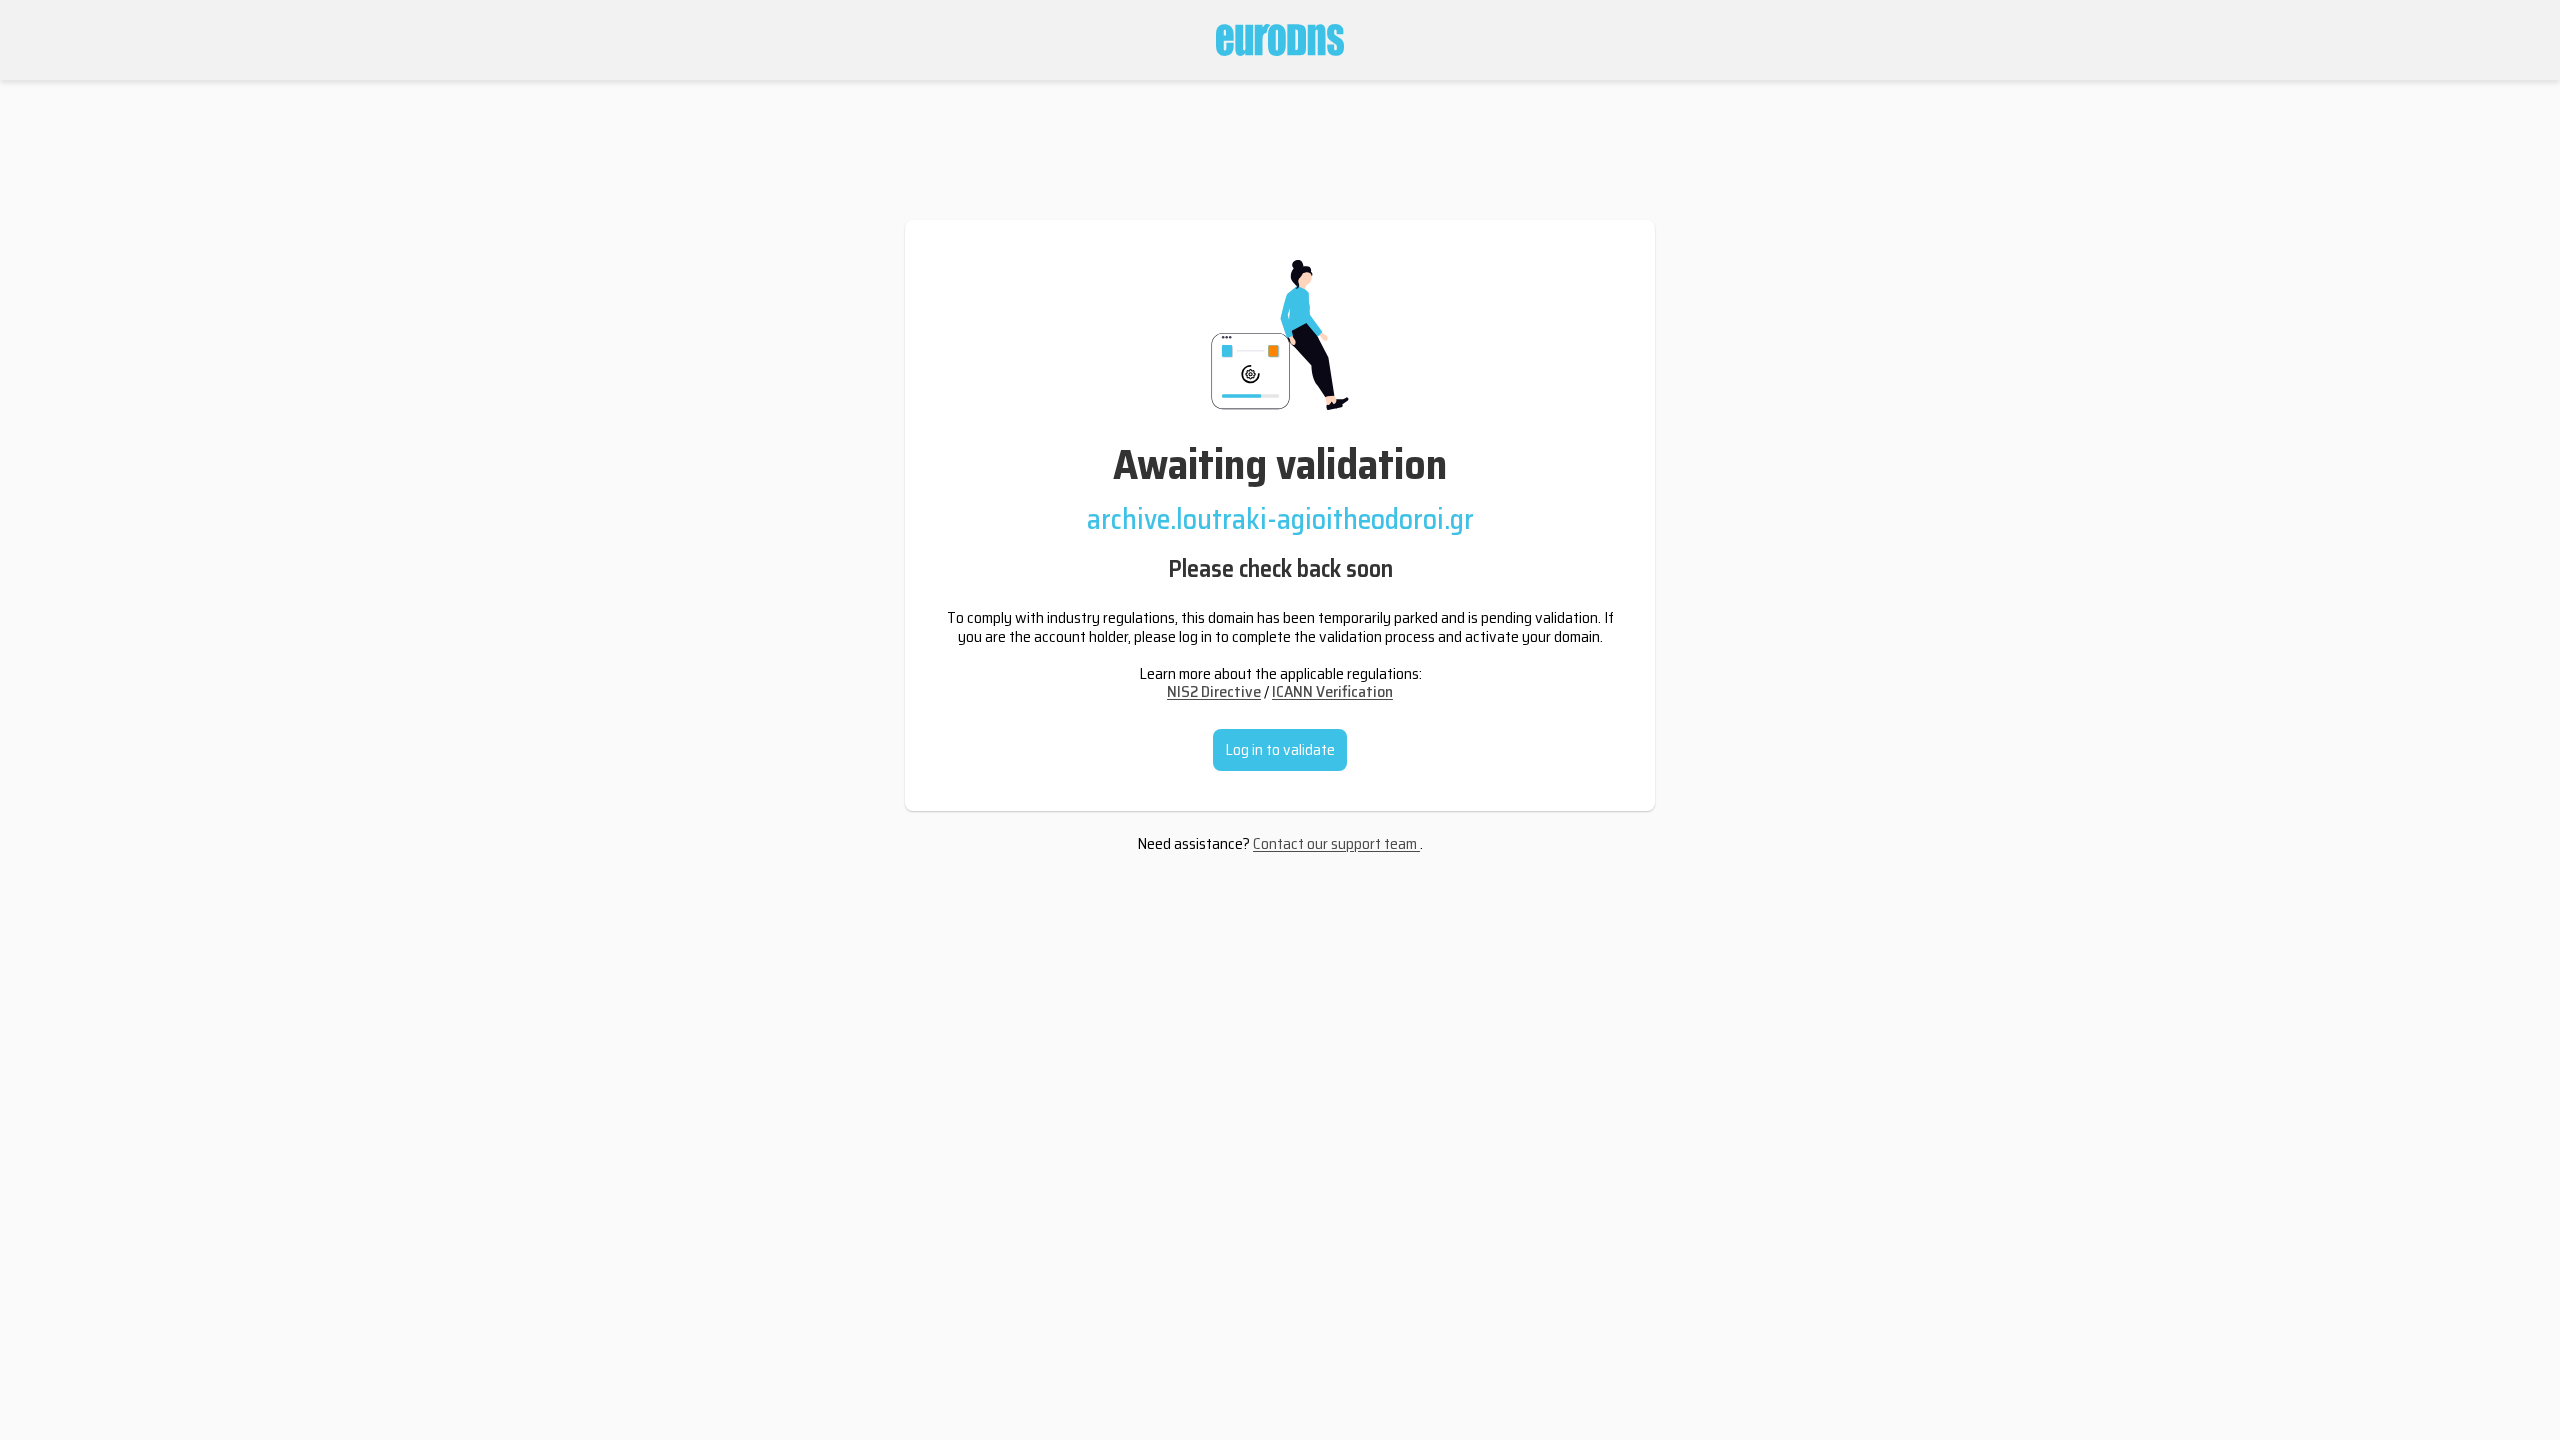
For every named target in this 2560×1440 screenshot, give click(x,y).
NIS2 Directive (1214, 691)
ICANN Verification (1332, 691)
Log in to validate (1280, 749)
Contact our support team (1336, 843)
